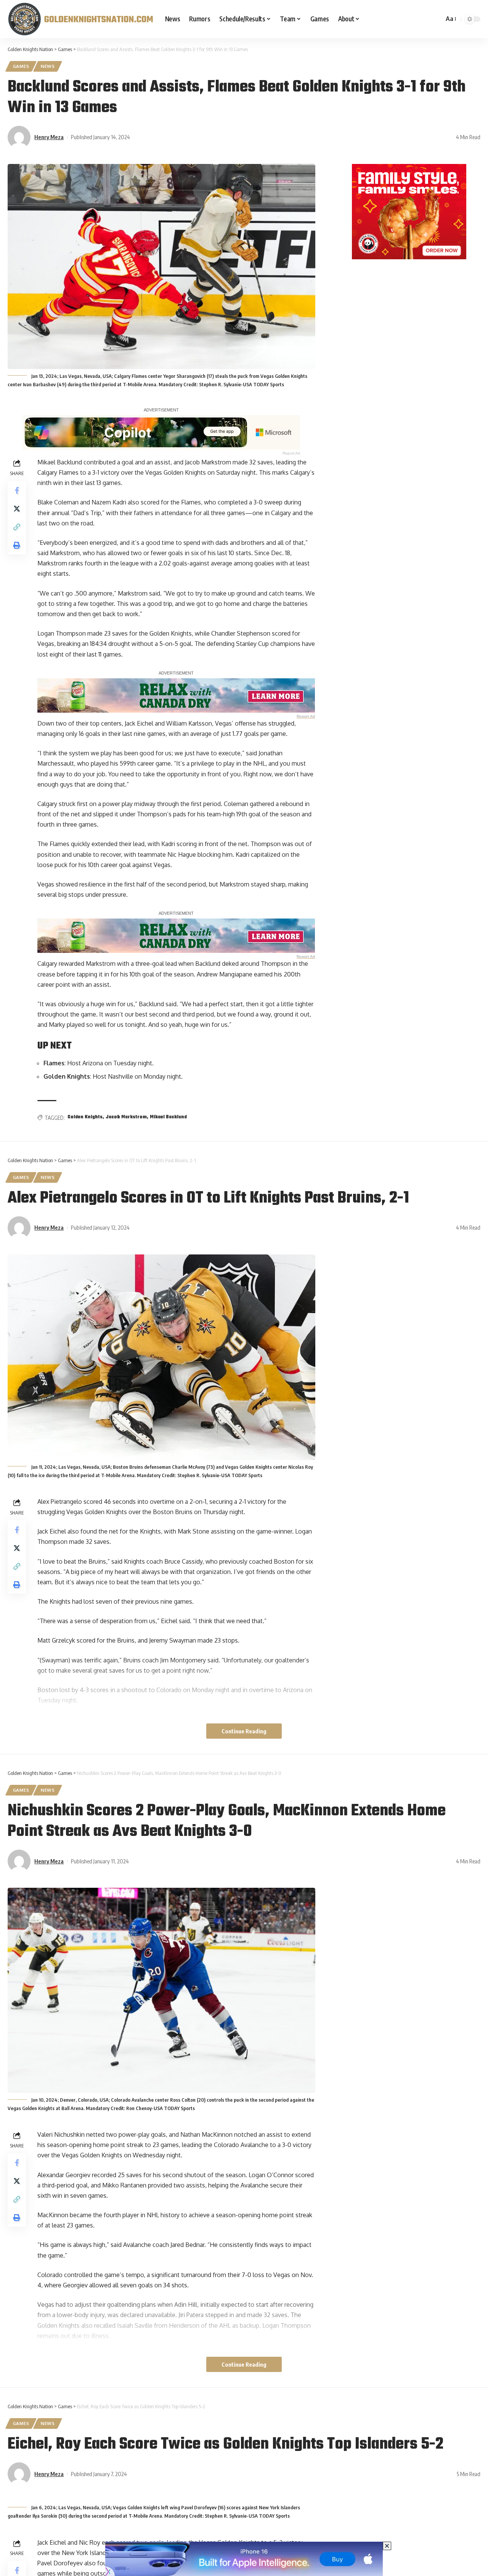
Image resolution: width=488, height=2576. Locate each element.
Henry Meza (49, 137)
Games (21, 66)
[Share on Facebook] (17, 490)
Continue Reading (244, 1731)
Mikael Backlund (168, 1117)
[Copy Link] (17, 527)
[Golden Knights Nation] (80, 19)
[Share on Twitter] (17, 508)
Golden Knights (85, 1117)
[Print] (17, 545)
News (48, 66)
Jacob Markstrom (126, 1117)
